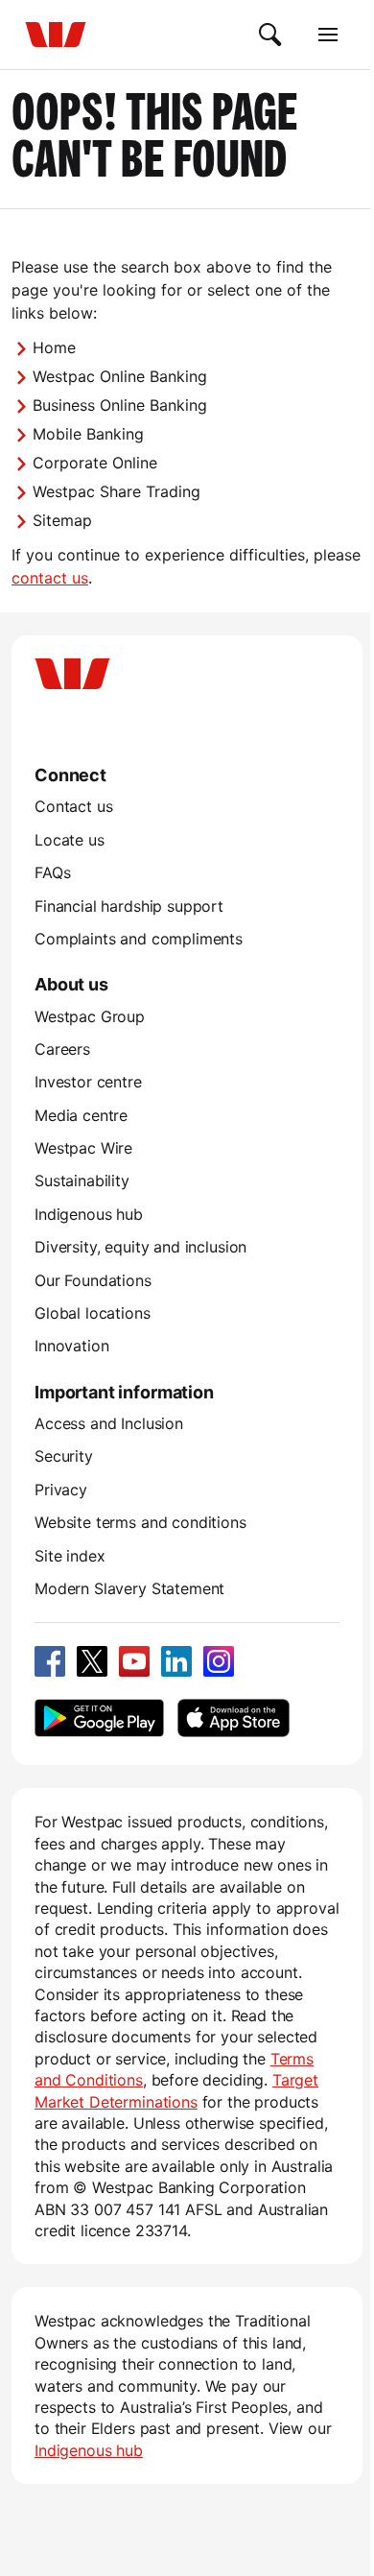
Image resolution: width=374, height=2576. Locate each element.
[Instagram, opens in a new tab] (219, 1661)
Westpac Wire (83, 1148)
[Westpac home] (56, 35)
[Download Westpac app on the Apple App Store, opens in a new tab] (233, 1718)
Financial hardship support (129, 906)
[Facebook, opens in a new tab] (50, 1661)
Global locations (93, 1313)
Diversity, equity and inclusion (140, 1247)
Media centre (81, 1115)
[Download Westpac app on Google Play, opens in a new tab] (99, 1718)
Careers (62, 1049)
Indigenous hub (89, 1214)
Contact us (73, 806)
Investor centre (88, 1082)
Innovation (71, 1346)
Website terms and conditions (140, 1522)
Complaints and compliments (139, 939)
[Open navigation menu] (328, 35)
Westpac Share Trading (117, 491)
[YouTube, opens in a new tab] (134, 1661)
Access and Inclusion (109, 1423)
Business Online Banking (120, 405)
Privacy (61, 1490)
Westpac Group (90, 1016)
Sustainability (82, 1181)
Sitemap (62, 520)
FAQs (52, 872)
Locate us (70, 840)
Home (54, 347)
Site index (70, 1556)
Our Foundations (93, 1280)
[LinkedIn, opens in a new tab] (176, 1661)
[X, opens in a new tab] (92, 1661)
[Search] (270, 35)
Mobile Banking (88, 434)
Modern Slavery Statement (129, 1588)
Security (64, 1456)
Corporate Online (95, 463)
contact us (50, 578)
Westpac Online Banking (120, 376)
